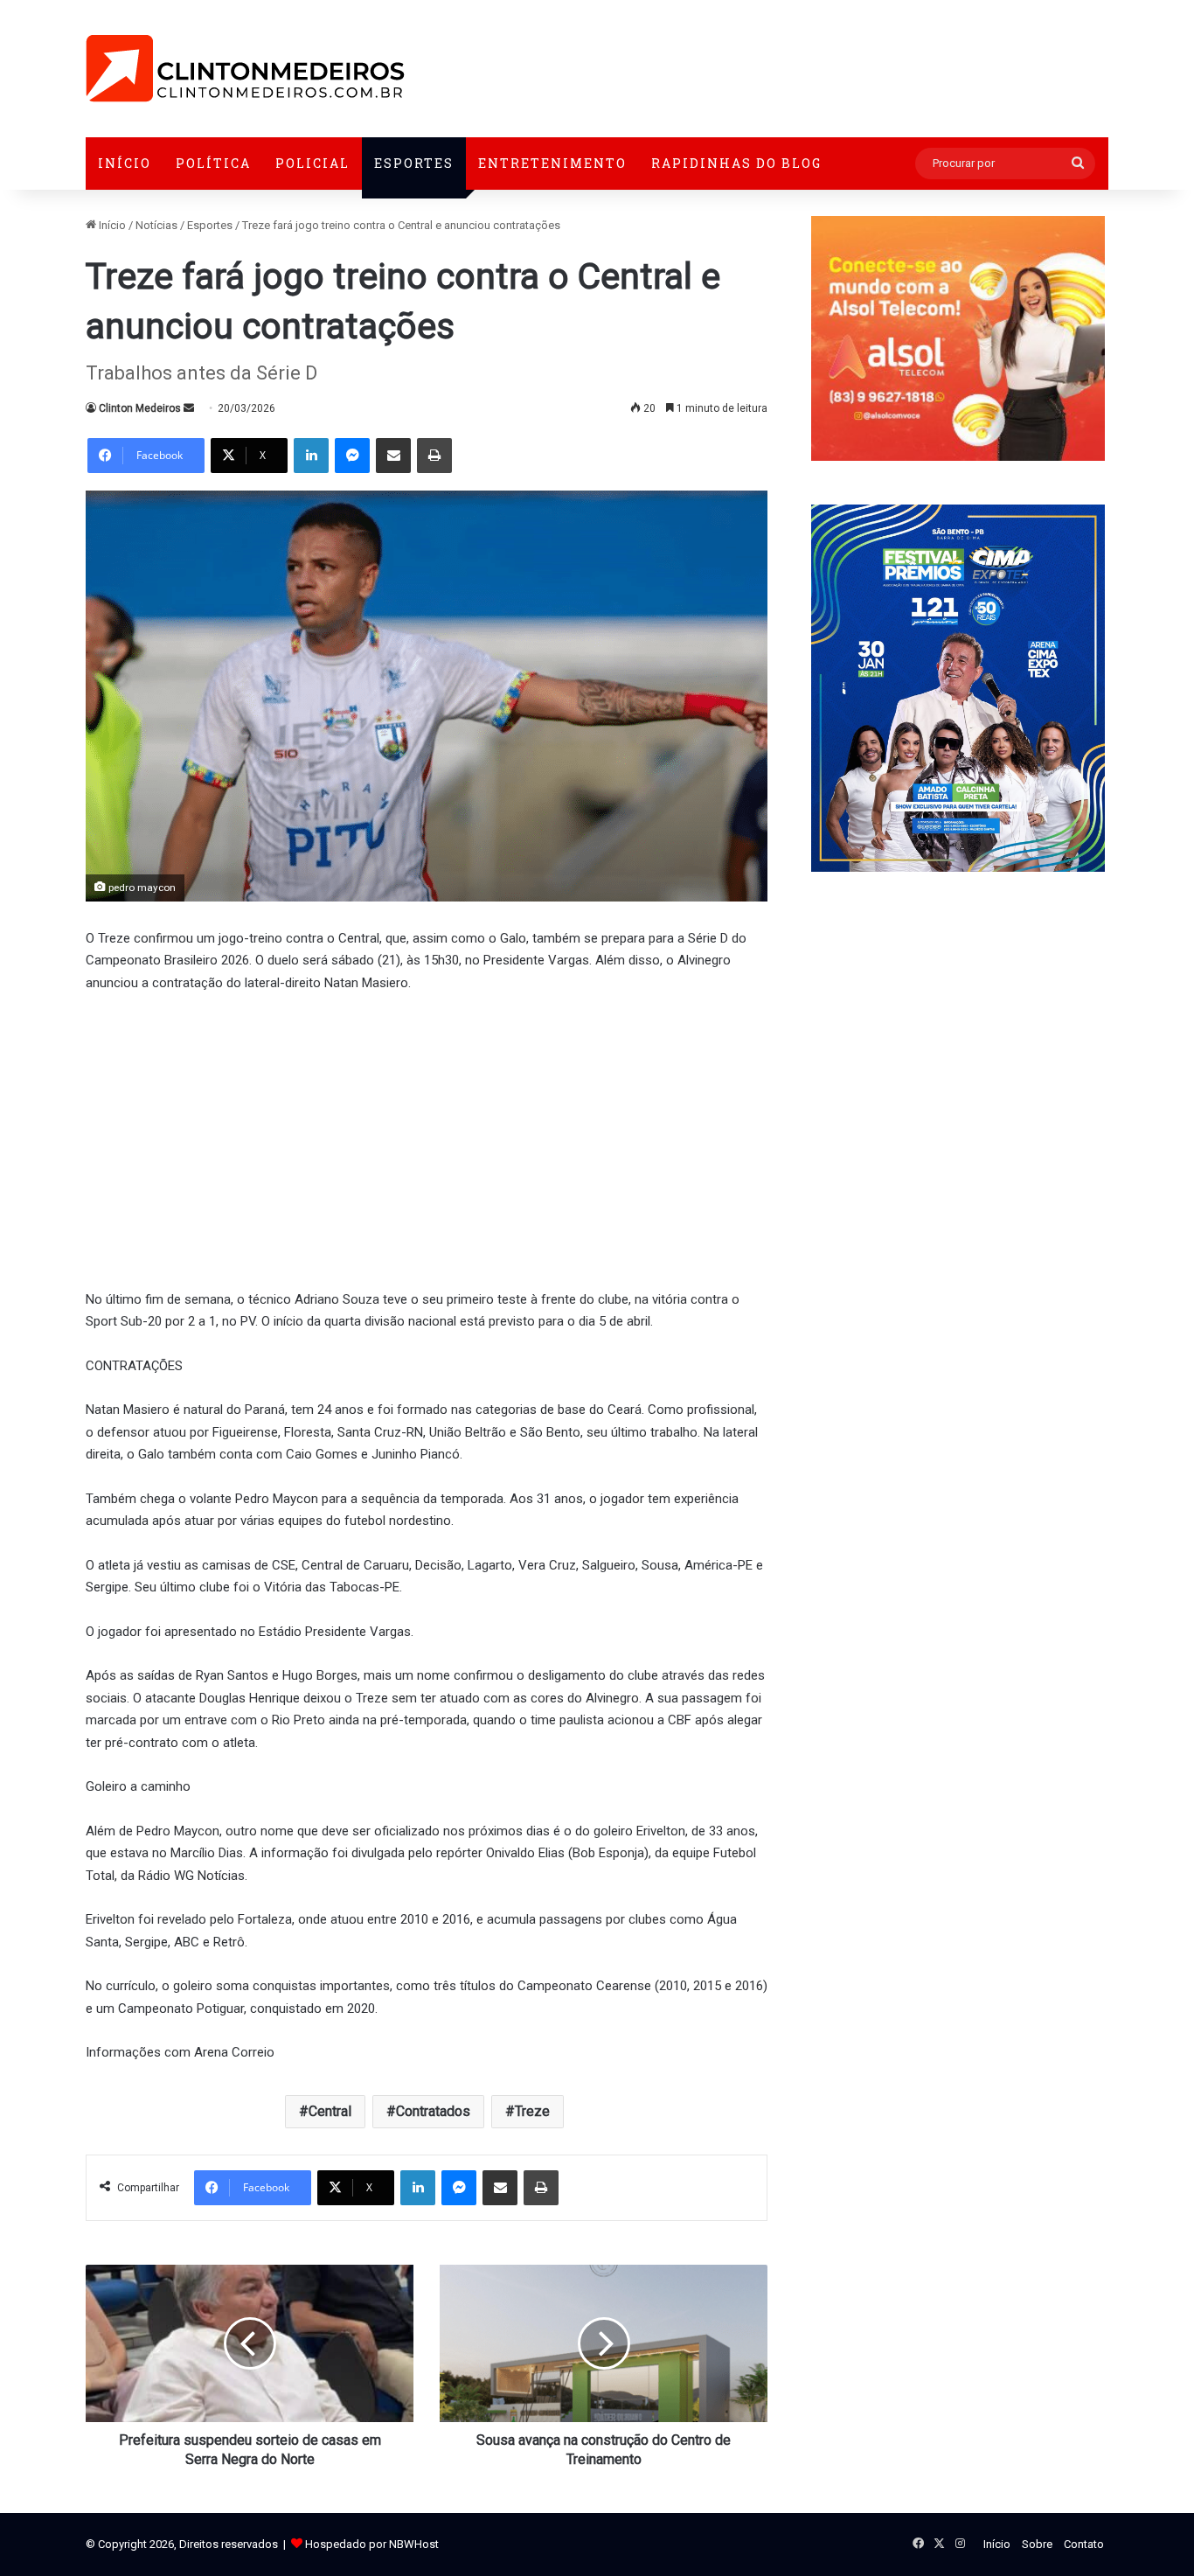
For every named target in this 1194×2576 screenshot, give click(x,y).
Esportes (414, 163)
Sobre (1037, 2544)
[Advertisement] (427, 1138)
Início (125, 163)
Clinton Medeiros (140, 408)
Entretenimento (552, 163)
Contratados (433, 2111)
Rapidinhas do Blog (736, 163)
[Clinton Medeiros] (245, 69)
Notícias (156, 225)
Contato (1084, 2544)
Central (330, 2111)
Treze (532, 2111)
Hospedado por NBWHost (372, 2544)
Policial (312, 163)
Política (213, 163)
